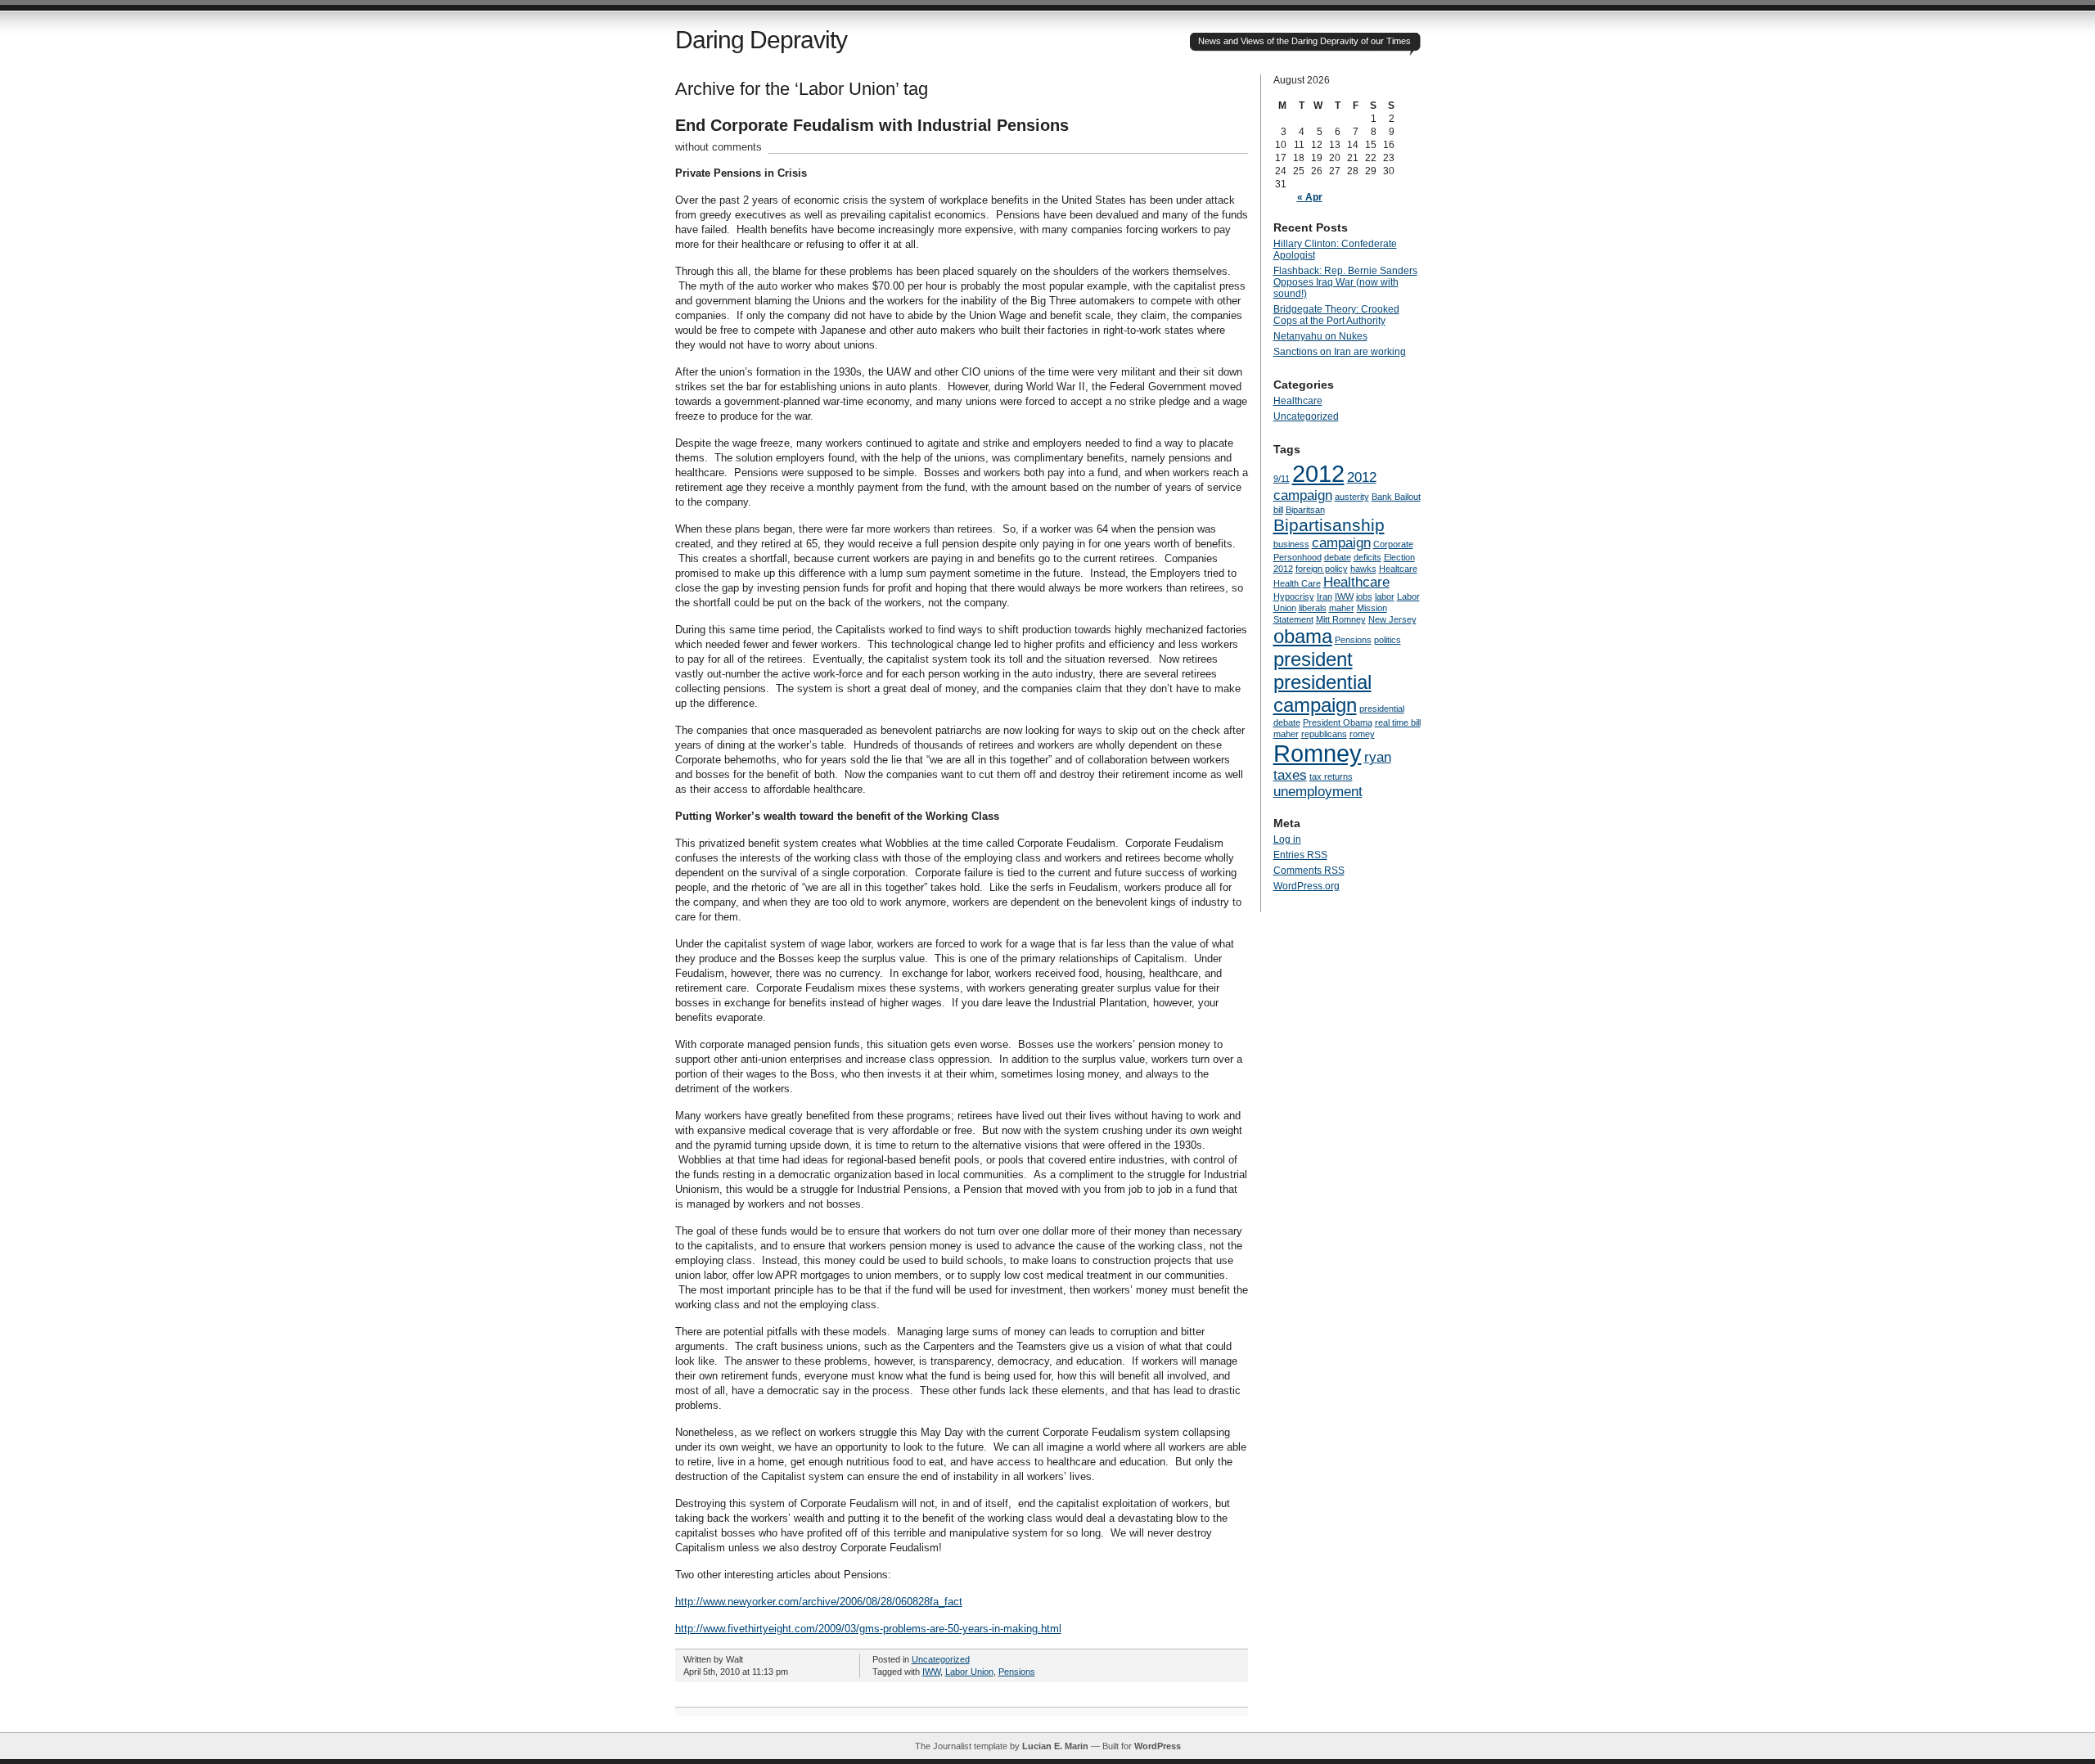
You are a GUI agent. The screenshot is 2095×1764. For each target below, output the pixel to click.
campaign (1341, 543)
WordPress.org (1307, 886)
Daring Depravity (761, 40)
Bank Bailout (1396, 497)
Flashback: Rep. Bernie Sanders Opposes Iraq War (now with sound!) (1345, 282)
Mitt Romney (1341, 619)
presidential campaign (1322, 693)
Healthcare (1298, 401)
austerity (1352, 497)
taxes (1290, 775)
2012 (1318, 473)
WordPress (1158, 1746)
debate (1338, 557)
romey (1362, 734)
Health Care (1297, 583)
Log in (1287, 839)
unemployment (1318, 792)
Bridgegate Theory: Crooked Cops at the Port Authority (1336, 315)
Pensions (1017, 1672)
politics (1388, 640)
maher (1342, 608)
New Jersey (1392, 619)
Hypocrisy (1294, 596)
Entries (1300, 855)
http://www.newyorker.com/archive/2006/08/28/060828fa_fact (819, 1602)
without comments (719, 147)
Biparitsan (1305, 510)
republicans (1324, 734)
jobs (1364, 596)
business (1291, 544)
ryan (1378, 757)
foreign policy (1322, 569)
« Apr (1310, 197)
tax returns (1331, 776)
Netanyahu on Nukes (1320, 336)
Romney (1318, 753)
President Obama (1338, 722)
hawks (1363, 569)
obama (1303, 636)
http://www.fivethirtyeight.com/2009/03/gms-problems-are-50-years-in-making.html (868, 1629)
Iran (1325, 596)
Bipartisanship (1329, 525)
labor (1385, 596)
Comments (1309, 871)
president (1313, 659)
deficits (1367, 557)
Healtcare (1398, 569)
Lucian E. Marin (1055, 1746)
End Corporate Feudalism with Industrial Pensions (872, 125)
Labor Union (969, 1672)
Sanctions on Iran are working (1340, 352)
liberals (1313, 608)
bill (1278, 510)
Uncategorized (941, 1659)
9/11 (1282, 479)
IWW (931, 1672)
